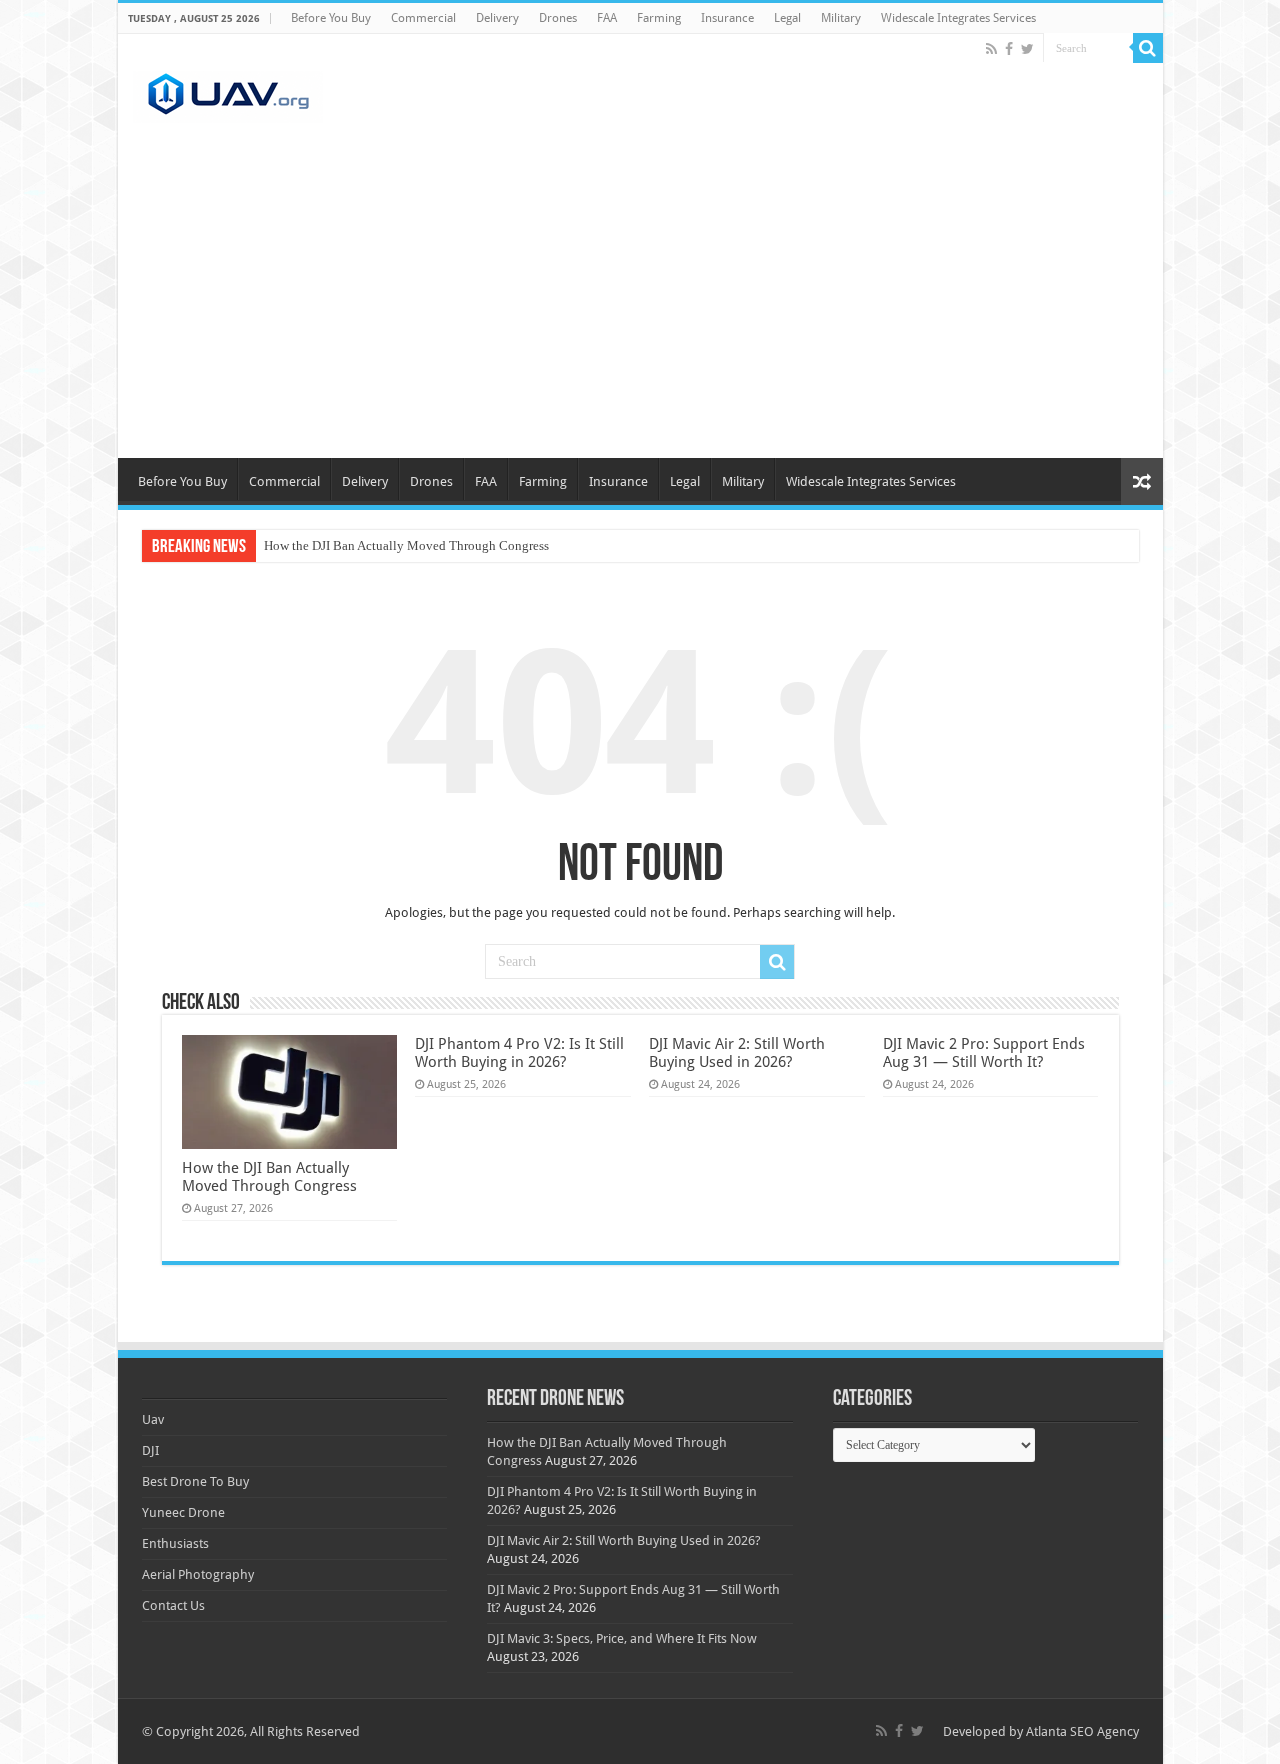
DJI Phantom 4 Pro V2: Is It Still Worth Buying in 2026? (519, 1053)
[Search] (1148, 48)
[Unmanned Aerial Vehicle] (228, 93)
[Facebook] (1009, 49)
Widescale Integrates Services (958, 18)
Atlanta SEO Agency (1082, 1731)
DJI (150, 1450)
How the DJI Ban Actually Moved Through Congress (406, 545)
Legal (787, 18)
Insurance (727, 18)
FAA (607, 18)
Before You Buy (331, 18)
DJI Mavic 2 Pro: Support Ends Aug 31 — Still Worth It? (984, 1053)
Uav (153, 1419)
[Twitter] (1027, 49)
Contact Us (173, 1605)
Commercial (423, 18)
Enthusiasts (175, 1543)
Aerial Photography (198, 1574)
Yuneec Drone (183, 1512)
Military (841, 18)
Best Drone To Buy (195, 1481)
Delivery (497, 18)
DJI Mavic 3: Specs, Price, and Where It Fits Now (622, 1638)
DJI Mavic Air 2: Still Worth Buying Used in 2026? (737, 1053)
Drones (558, 18)
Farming (659, 18)
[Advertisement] (640, 308)
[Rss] (991, 49)
